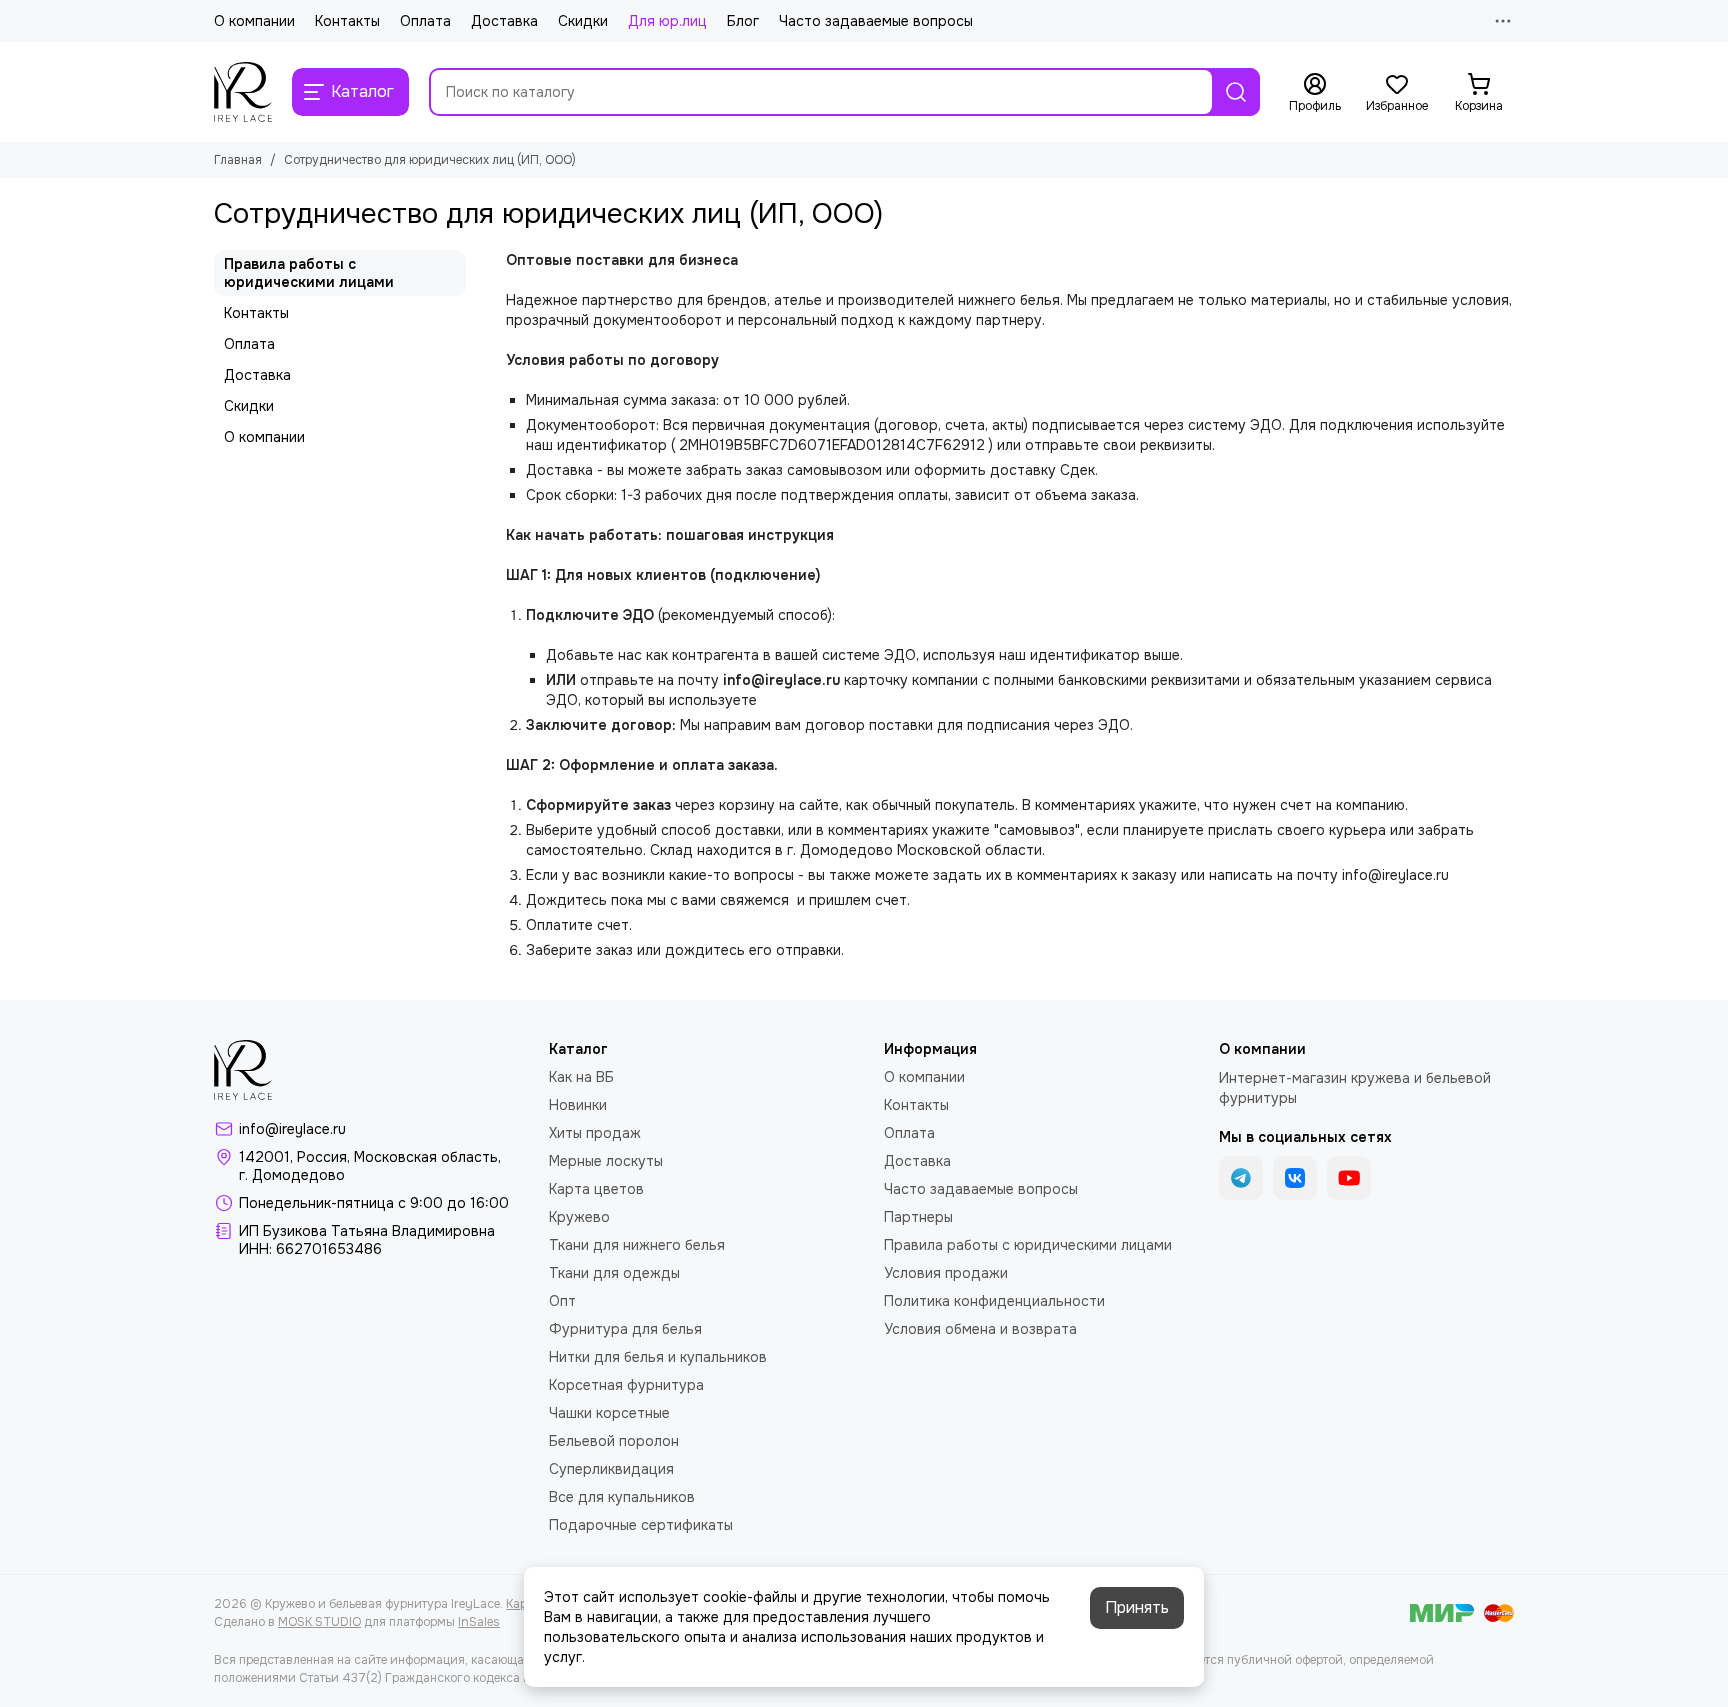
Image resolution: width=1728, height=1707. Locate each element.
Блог (743, 21)
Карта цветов (596, 1189)
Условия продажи (946, 1273)
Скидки (583, 21)
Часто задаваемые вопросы (876, 21)
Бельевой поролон (614, 1441)
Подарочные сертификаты (641, 1525)
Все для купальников (622, 1497)
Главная (238, 160)
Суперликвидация (611, 1469)
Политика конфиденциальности (994, 1301)
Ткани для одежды (614, 1273)
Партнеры (918, 1217)
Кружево (579, 1217)
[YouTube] (1349, 1178)
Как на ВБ (581, 1077)
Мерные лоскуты (606, 1161)
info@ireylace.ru (292, 1129)
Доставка (504, 21)
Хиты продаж (595, 1133)
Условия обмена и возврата (980, 1329)
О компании (254, 21)
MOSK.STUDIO (319, 1622)
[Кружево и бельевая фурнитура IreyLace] (243, 92)
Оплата (425, 21)
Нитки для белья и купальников (658, 1357)
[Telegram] (1241, 1178)
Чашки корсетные (609, 1413)
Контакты (347, 21)
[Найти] (1236, 92)
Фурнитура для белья (625, 1329)
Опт (562, 1301)
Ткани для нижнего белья (637, 1245)
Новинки (578, 1105)
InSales (479, 1622)
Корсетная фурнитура (626, 1385)
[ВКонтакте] (1295, 1178)
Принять (1137, 1607)
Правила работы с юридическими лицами (309, 273)
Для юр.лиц (667, 21)
